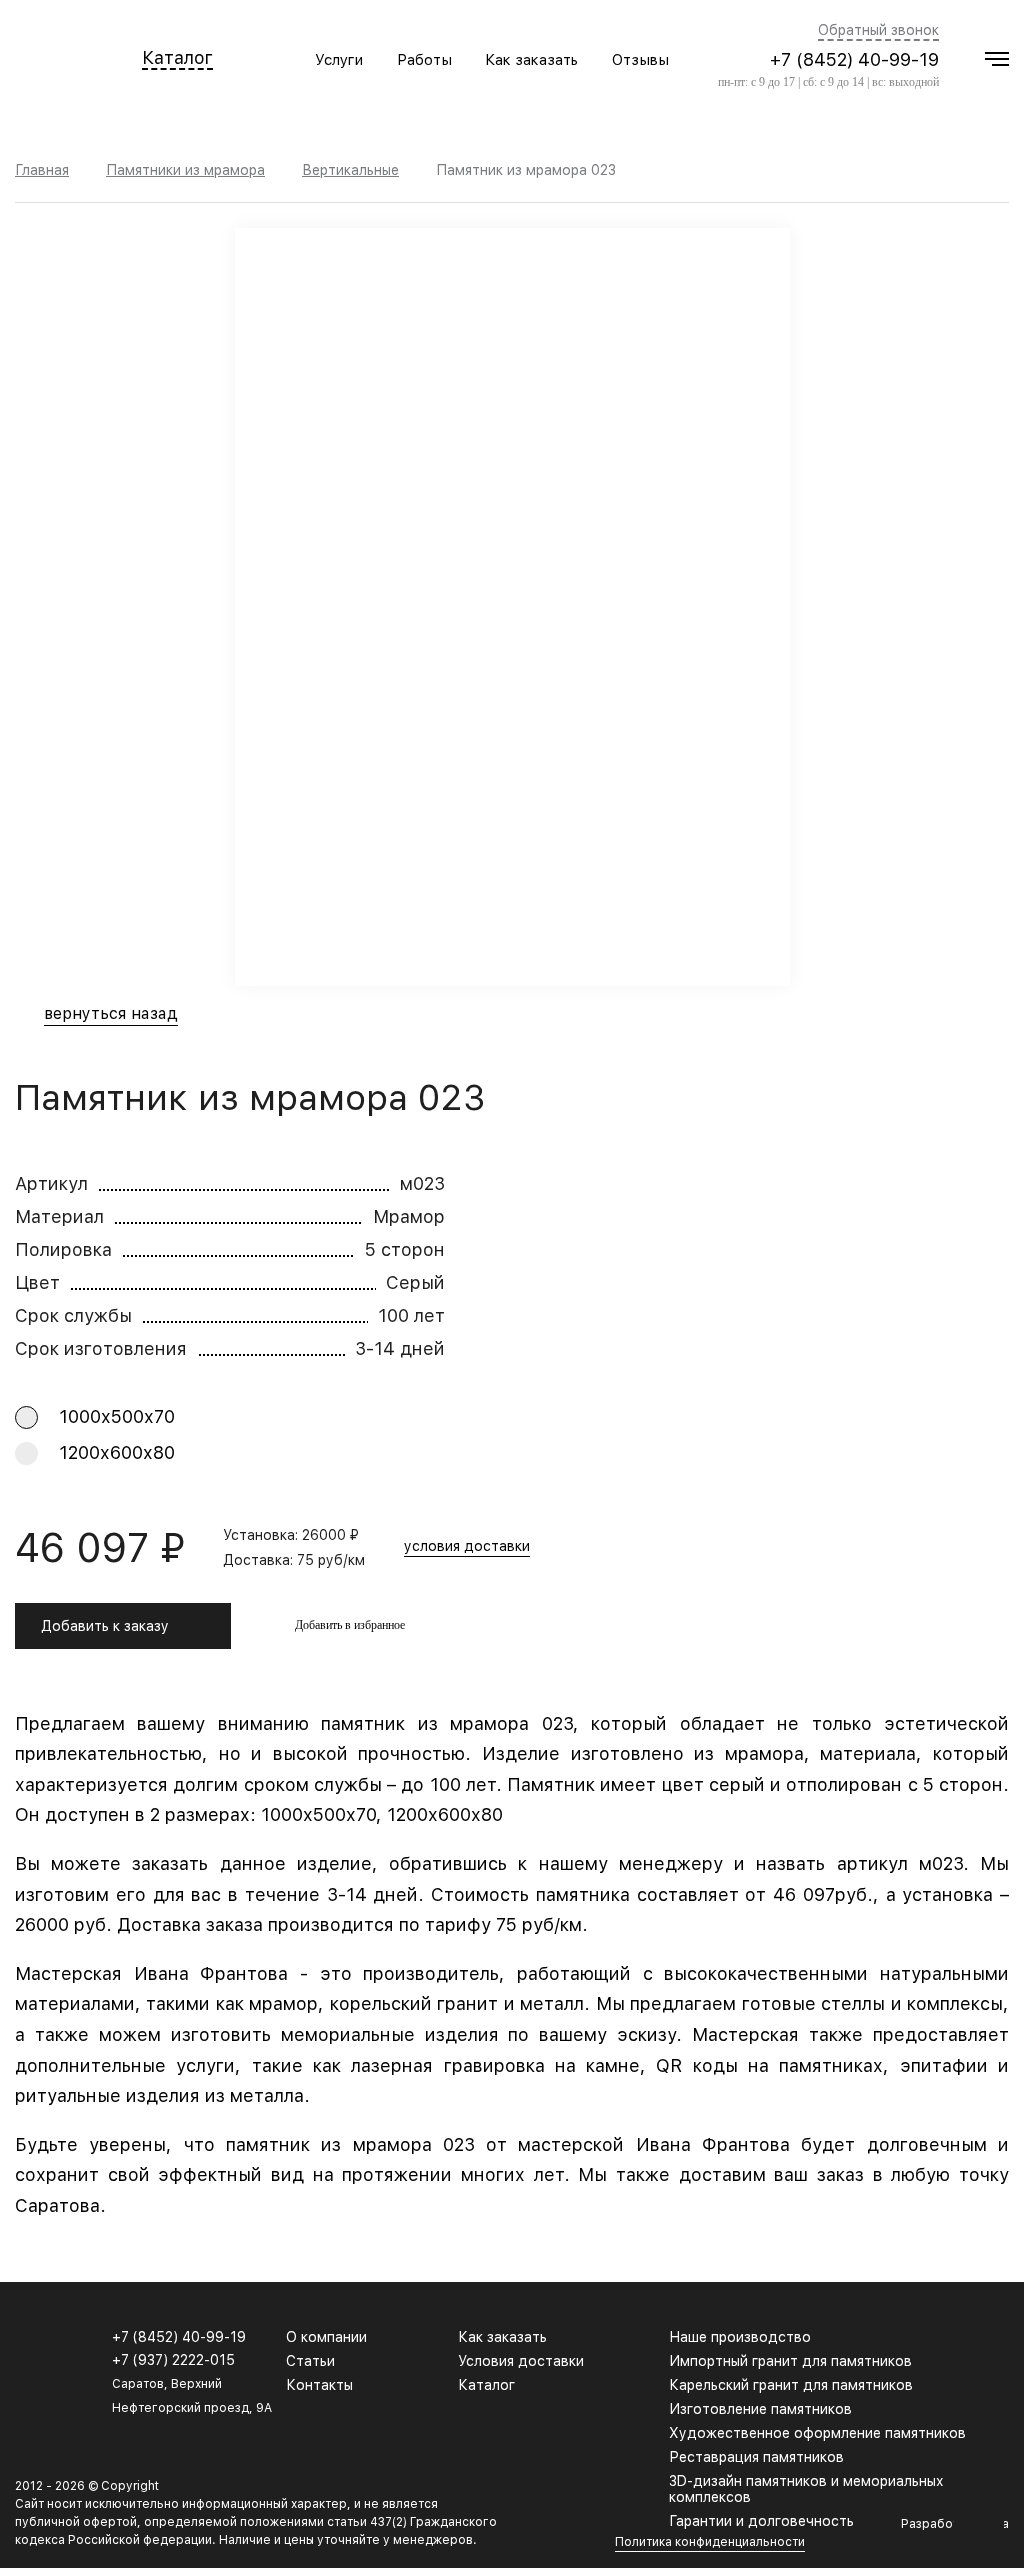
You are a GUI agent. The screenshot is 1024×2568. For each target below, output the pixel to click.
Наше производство (740, 2337)
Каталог (177, 58)
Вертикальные (350, 170)
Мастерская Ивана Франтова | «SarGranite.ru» (49, 60)
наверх (979, 2523)
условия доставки (467, 1546)
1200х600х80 (117, 1452)
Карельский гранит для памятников (791, 2385)
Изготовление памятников (760, 2409)
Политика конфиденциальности (710, 2542)
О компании (326, 2337)
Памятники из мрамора (185, 170)
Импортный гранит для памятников (790, 2361)
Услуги (339, 60)
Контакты (319, 2385)
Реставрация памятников (756, 2457)
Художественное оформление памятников (817, 2433)
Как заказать (531, 60)
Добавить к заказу (105, 1626)
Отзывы (640, 60)
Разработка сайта (955, 2524)
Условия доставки (521, 2361)
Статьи (310, 2361)
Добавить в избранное (350, 1625)
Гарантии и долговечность (761, 2521)
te (1000, 2347)
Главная (42, 170)
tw (976, 2347)
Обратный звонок (878, 30)
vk (952, 2347)
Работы (424, 60)
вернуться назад (111, 1014)
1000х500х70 (117, 1416)
